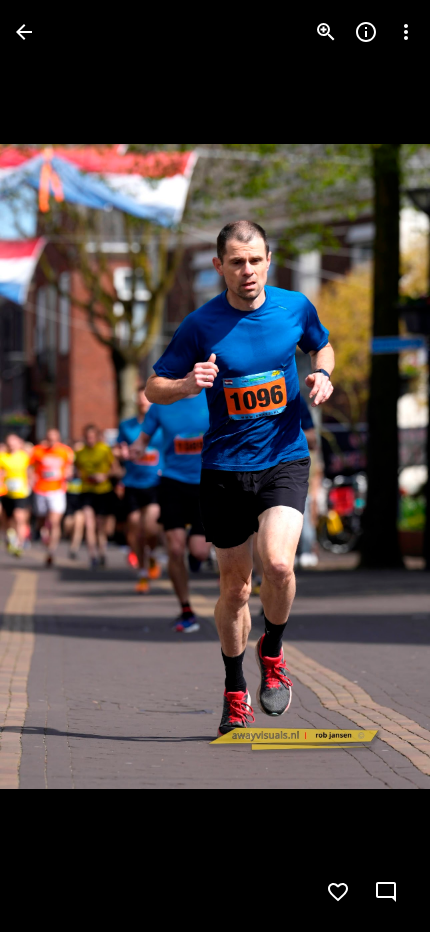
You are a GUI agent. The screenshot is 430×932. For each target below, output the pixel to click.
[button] (56, 466)
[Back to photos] (24, 32)
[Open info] (366, 32)
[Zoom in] (326, 32)
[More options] (406, 32)
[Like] (338, 892)
